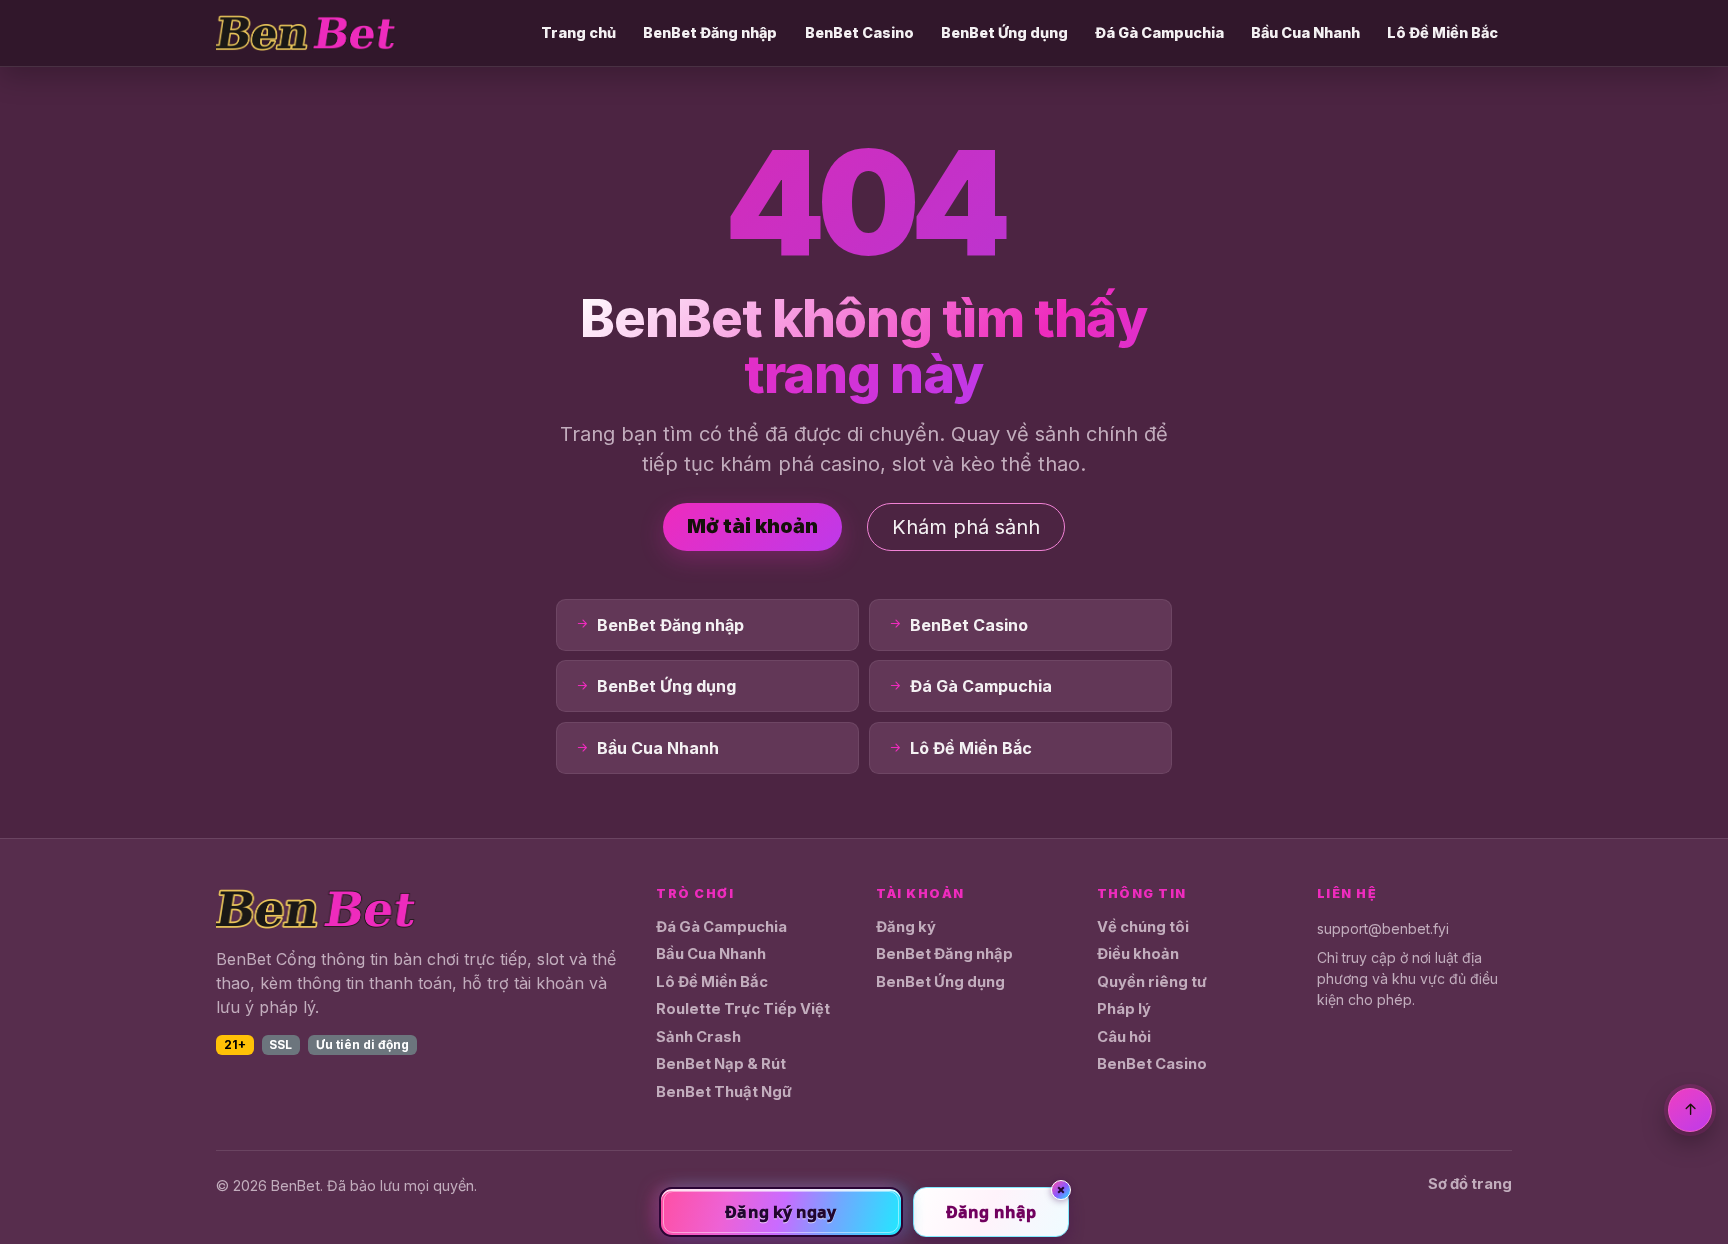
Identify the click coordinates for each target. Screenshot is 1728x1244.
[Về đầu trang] (1690, 1110)
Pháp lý (1124, 1009)
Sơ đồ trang (1470, 1184)
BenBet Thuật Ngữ (724, 1092)
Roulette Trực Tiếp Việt (743, 1009)
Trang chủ (578, 32)
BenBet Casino (859, 32)
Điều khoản (1138, 954)
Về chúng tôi (1143, 927)
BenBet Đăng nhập (710, 32)
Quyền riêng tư (1152, 982)
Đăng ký (906, 927)
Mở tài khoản (752, 526)
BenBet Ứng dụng (1004, 32)
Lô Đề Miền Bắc (1442, 32)
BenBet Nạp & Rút (721, 1064)
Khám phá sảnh (966, 527)
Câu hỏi (1124, 1037)
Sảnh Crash (698, 1037)
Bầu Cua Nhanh (1305, 32)
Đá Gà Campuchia (1159, 32)
